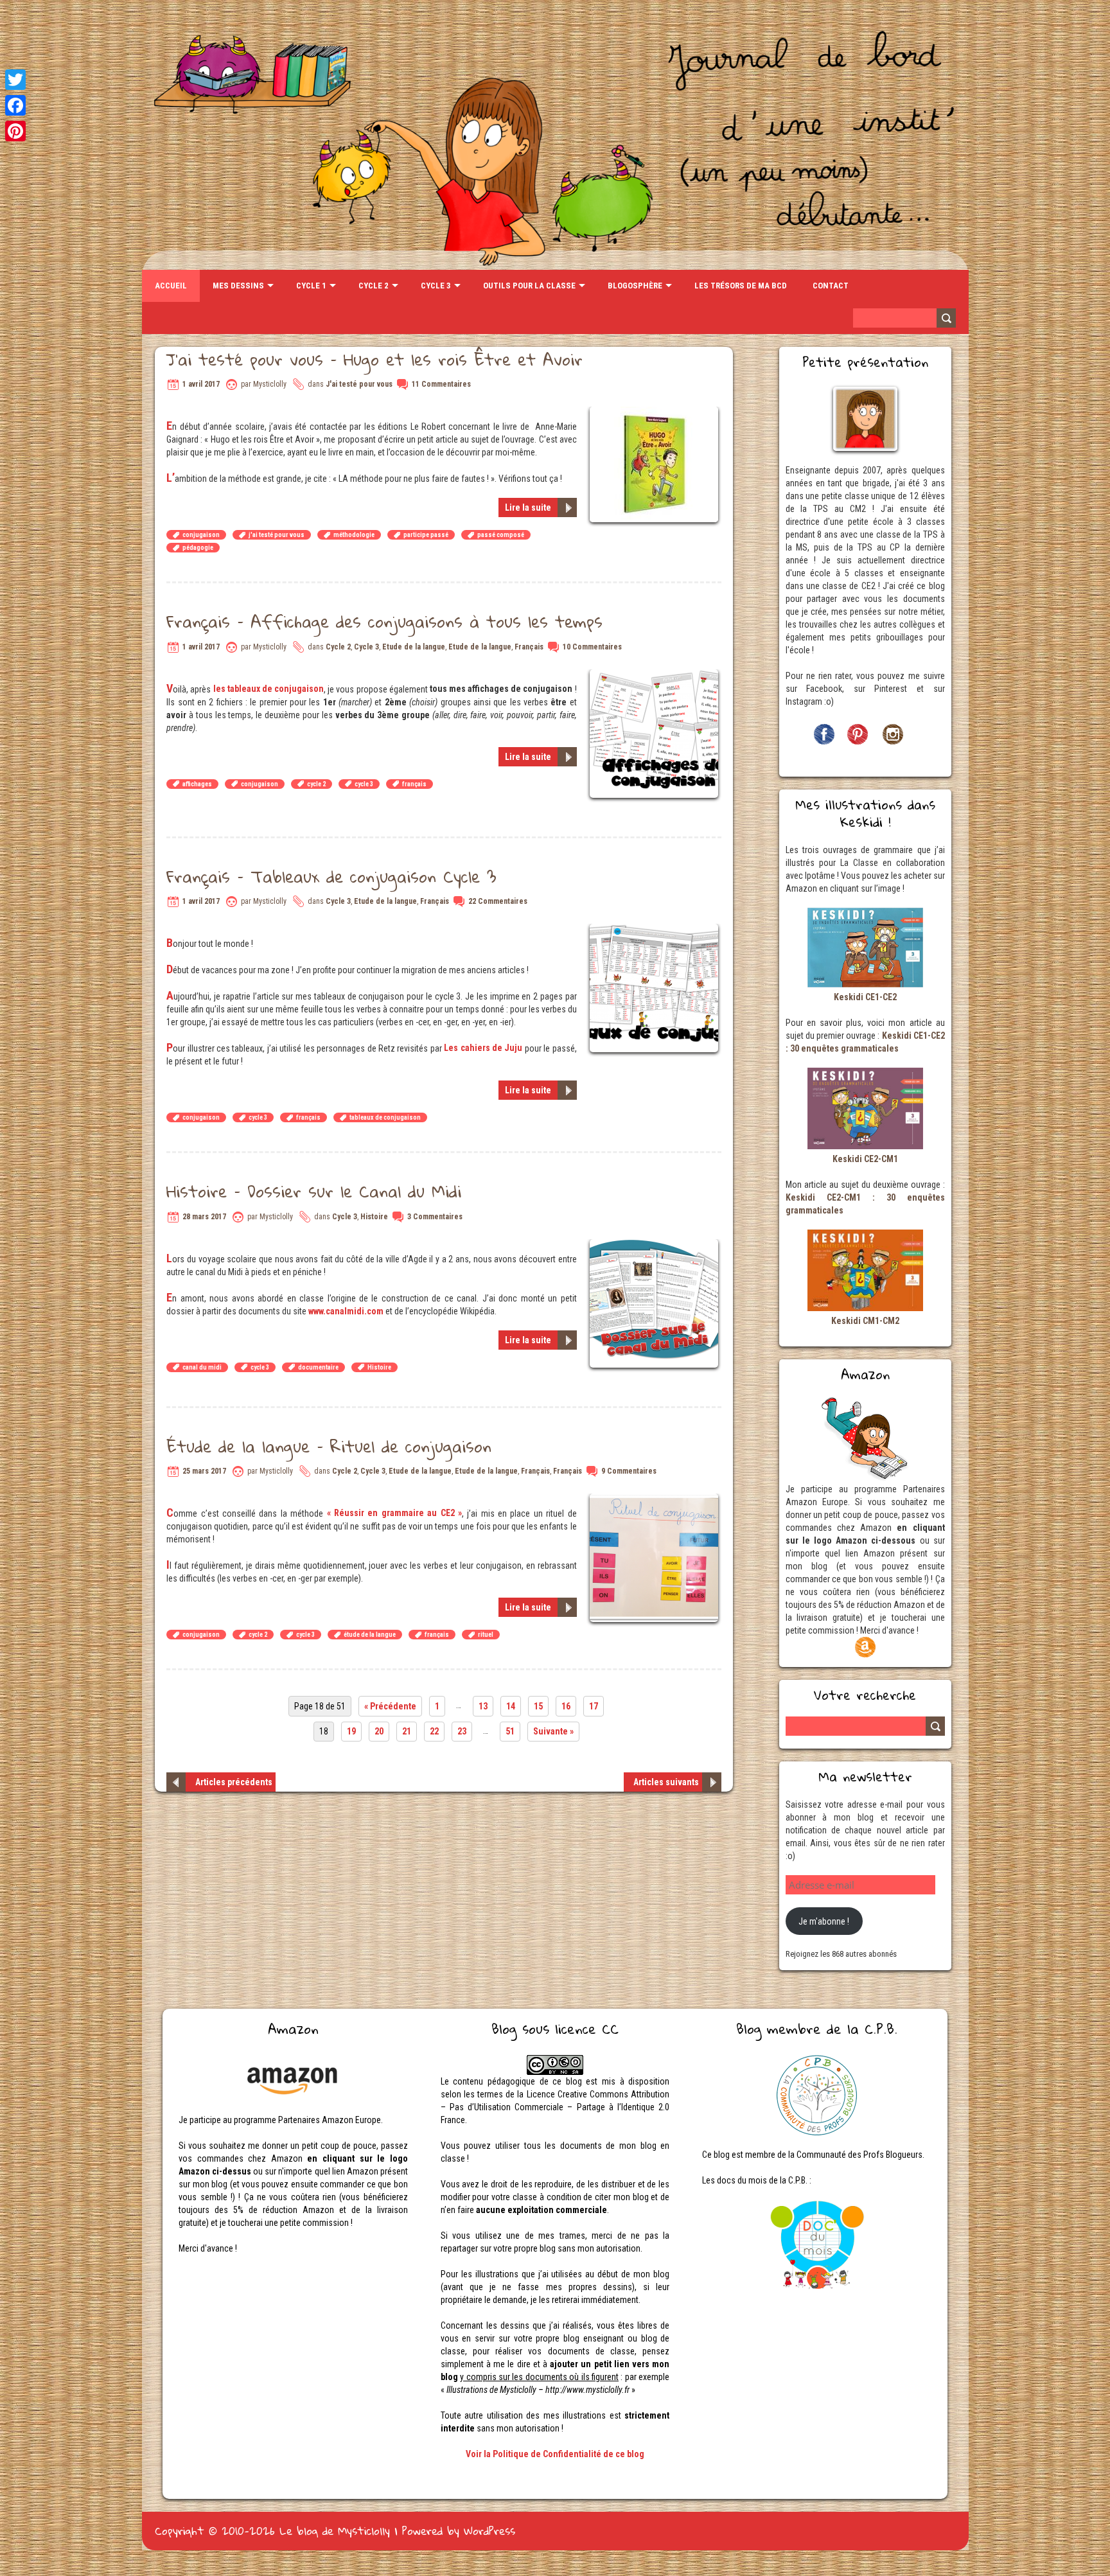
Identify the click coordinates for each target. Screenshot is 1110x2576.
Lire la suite (528, 507)
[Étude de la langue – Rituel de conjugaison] (656, 1500)
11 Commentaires (441, 384)
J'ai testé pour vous (359, 384)
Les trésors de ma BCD (741, 286)
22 (434, 1731)
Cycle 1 (311, 286)
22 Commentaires (498, 901)
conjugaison (201, 535)
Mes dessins (238, 286)
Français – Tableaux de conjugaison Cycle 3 (331, 876)
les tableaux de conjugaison (269, 689)
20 (379, 1731)
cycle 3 (364, 784)
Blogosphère (635, 286)
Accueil (171, 286)
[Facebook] (15, 105)
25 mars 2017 (204, 1471)
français (414, 784)
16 (566, 1706)
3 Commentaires (435, 1217)
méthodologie (354, 535)
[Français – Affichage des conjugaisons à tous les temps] (656, 676)
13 (483, 1706)
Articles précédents (234, 1782)
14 (511, 1706)
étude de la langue (370, 1635)
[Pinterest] (15, 131)
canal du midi (202, 1367)
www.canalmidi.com (346, 1311)
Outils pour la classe (529, 286)
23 (462, 1731)
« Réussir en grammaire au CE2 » (392, 1513)
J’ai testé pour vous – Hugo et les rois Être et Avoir (374, 359)
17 (594, 1706)
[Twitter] (15, 80)
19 (351, 1731)
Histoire (374, 1217)
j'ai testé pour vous (277, 535)
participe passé (426, 535)
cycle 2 (316, 784)
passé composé (501, 535)
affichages (197, 784)
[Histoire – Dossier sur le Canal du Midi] (656, 1246)
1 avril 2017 (201, 384)
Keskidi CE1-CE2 (865, 997)
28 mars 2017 (204, 1217)
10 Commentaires (592, 647)
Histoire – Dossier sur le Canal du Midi (314, 1191)
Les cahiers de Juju (483, 1048)
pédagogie (198, 548)
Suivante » (553, 1731)
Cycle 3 (436, 286)
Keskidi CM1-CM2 (865, 1321)
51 (510, 1731)
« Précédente (390, 1706)
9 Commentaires (629, 1471)
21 (407, 1731)
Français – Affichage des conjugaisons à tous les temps (384, 621)
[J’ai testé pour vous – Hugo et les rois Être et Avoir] (656, 413)
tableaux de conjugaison (385, 1117)
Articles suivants (666, 1782)
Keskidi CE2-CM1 (865, 1159)
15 (538, 1706)
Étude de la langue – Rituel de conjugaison (329, 1446)
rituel (486, 1635)
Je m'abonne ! (824, 1921)
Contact (831, 286)
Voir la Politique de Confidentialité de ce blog (555, 2454)
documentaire (318, 1367)
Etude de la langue (414, 647)
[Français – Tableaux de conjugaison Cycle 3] (656, 930)
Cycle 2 (374, 286)
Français (529, 647)
